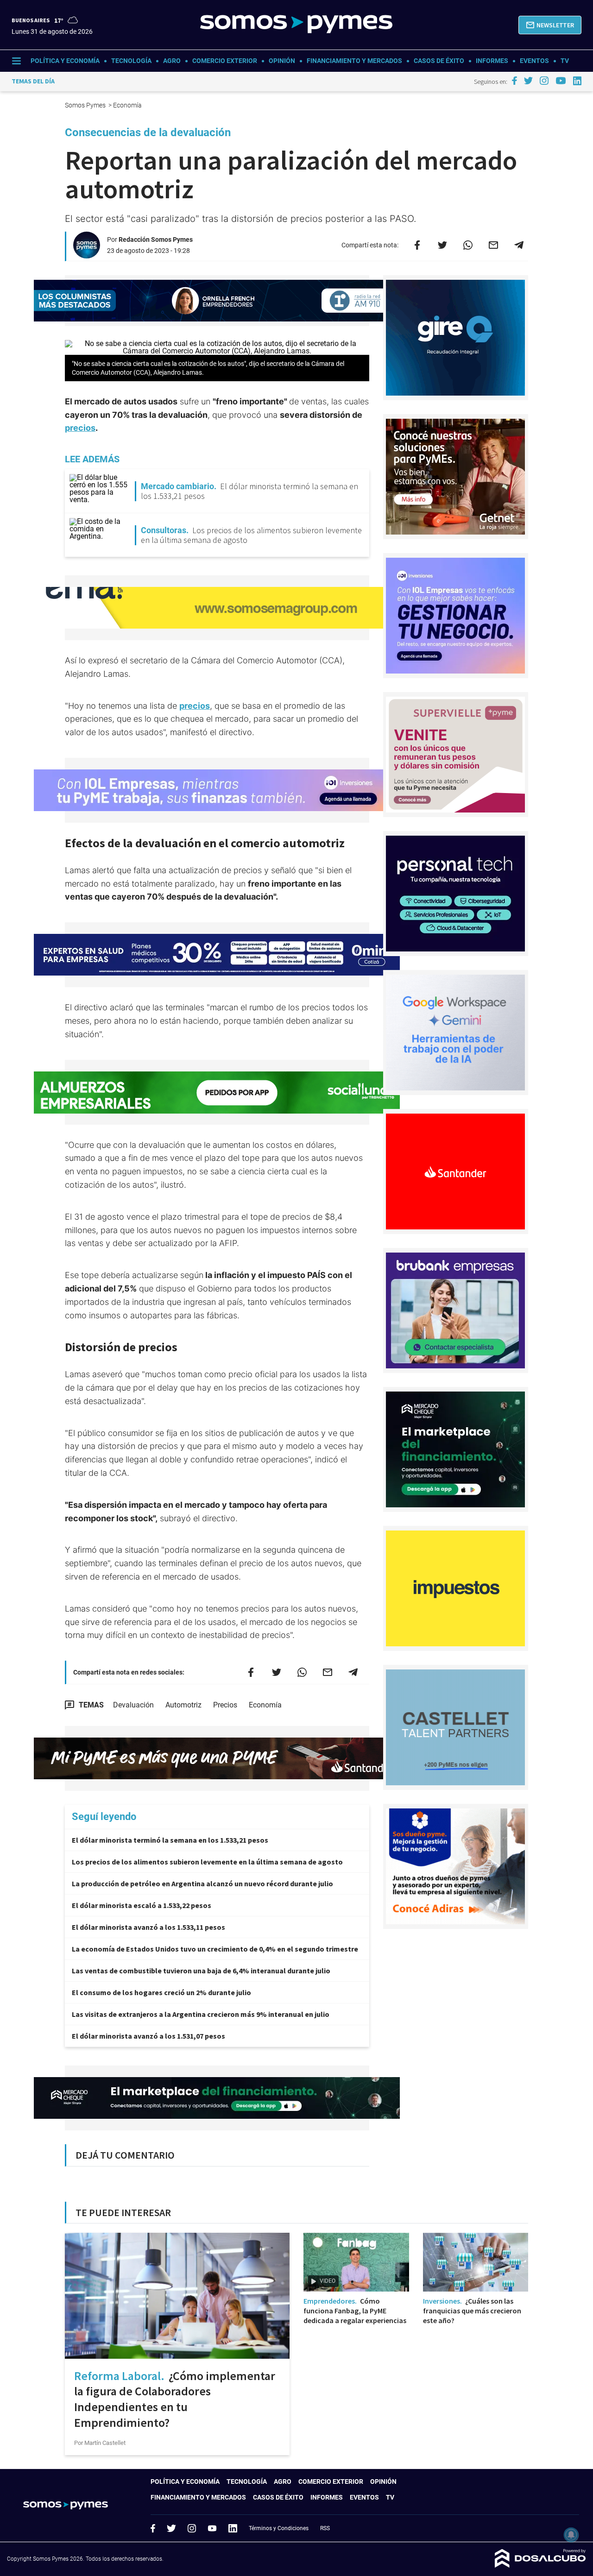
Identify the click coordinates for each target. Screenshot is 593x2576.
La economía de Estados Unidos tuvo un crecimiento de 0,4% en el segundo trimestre (215, 1949)
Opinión (282, 61)
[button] (550, 25)
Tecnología (131, 61)
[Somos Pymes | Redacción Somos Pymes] (87, 255)
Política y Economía (65, 61)
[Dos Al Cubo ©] (540, 2565)
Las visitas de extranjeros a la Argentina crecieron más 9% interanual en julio (201, 2014)
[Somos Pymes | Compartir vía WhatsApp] (468, 245)
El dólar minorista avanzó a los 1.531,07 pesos (148, 2036)
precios (80, 428)
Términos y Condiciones (279, 2528)
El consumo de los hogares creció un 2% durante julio (161, 1992)
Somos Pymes (86, 105)
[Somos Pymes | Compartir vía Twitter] (442, 245)
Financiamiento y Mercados (354, 61)
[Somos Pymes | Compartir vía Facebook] (417, 245)
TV (565, 61)
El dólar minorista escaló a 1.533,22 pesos (142, 1905)
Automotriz (183, 1705)
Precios (225, 1705)
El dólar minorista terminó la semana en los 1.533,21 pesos (170, 1840)
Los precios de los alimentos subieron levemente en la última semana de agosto (207, 1862)
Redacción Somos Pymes (156, 239)
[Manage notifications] (571, 2535)
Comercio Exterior (225, 61)
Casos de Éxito (439, 61)
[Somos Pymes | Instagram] (544, 81)
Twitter (171, 2528)
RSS (325, 2528)
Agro (172, 61)
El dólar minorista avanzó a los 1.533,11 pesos (148, 1927)
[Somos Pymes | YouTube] (561, 81)
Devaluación (133, 1705)
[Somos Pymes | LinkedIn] (577, 81)
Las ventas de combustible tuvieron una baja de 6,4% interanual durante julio (201, 1971)
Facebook (153, 2528)
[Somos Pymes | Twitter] (529, 81)
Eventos (534, 61)
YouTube (212, 2529)
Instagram (192, 2528)
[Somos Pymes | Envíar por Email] (493, 245)
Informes (492, 61)
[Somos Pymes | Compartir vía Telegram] (519, 245)
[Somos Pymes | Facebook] (514, 81)
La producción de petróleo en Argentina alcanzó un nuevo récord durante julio (202, 1883)
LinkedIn (233, 2528)
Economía (265, 1705)
